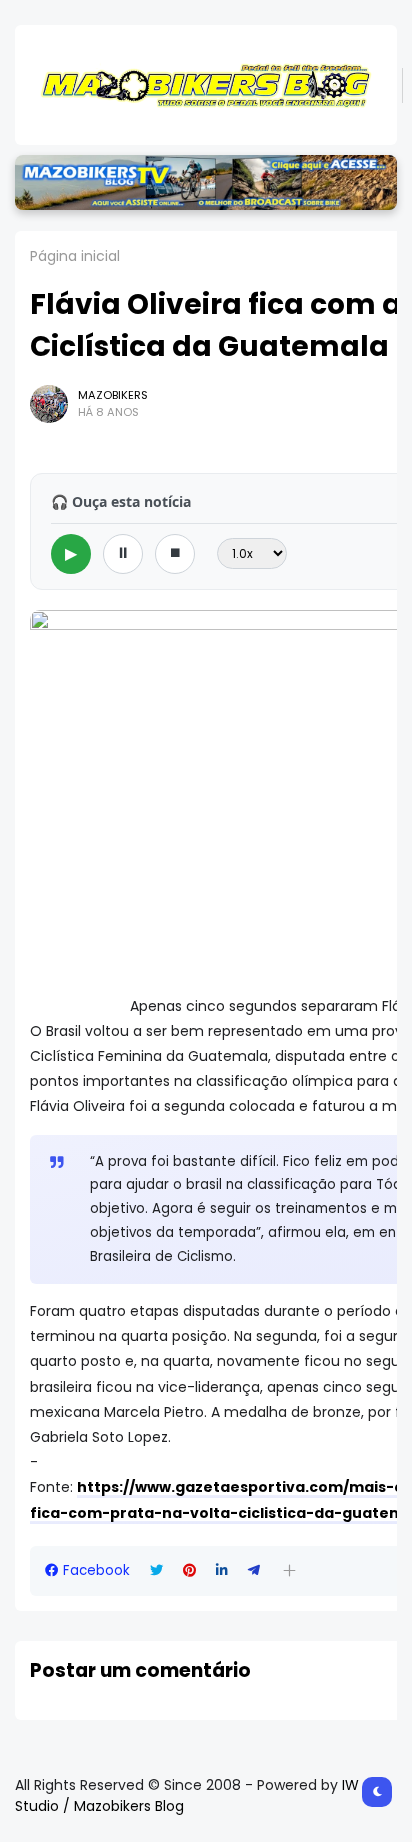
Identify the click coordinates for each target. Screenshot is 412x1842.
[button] (289, 1570)
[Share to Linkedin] (222, 1570)
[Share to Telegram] (254, 1570)
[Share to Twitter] (156, 1570)
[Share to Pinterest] (189, 1570)
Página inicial (75, 256)
